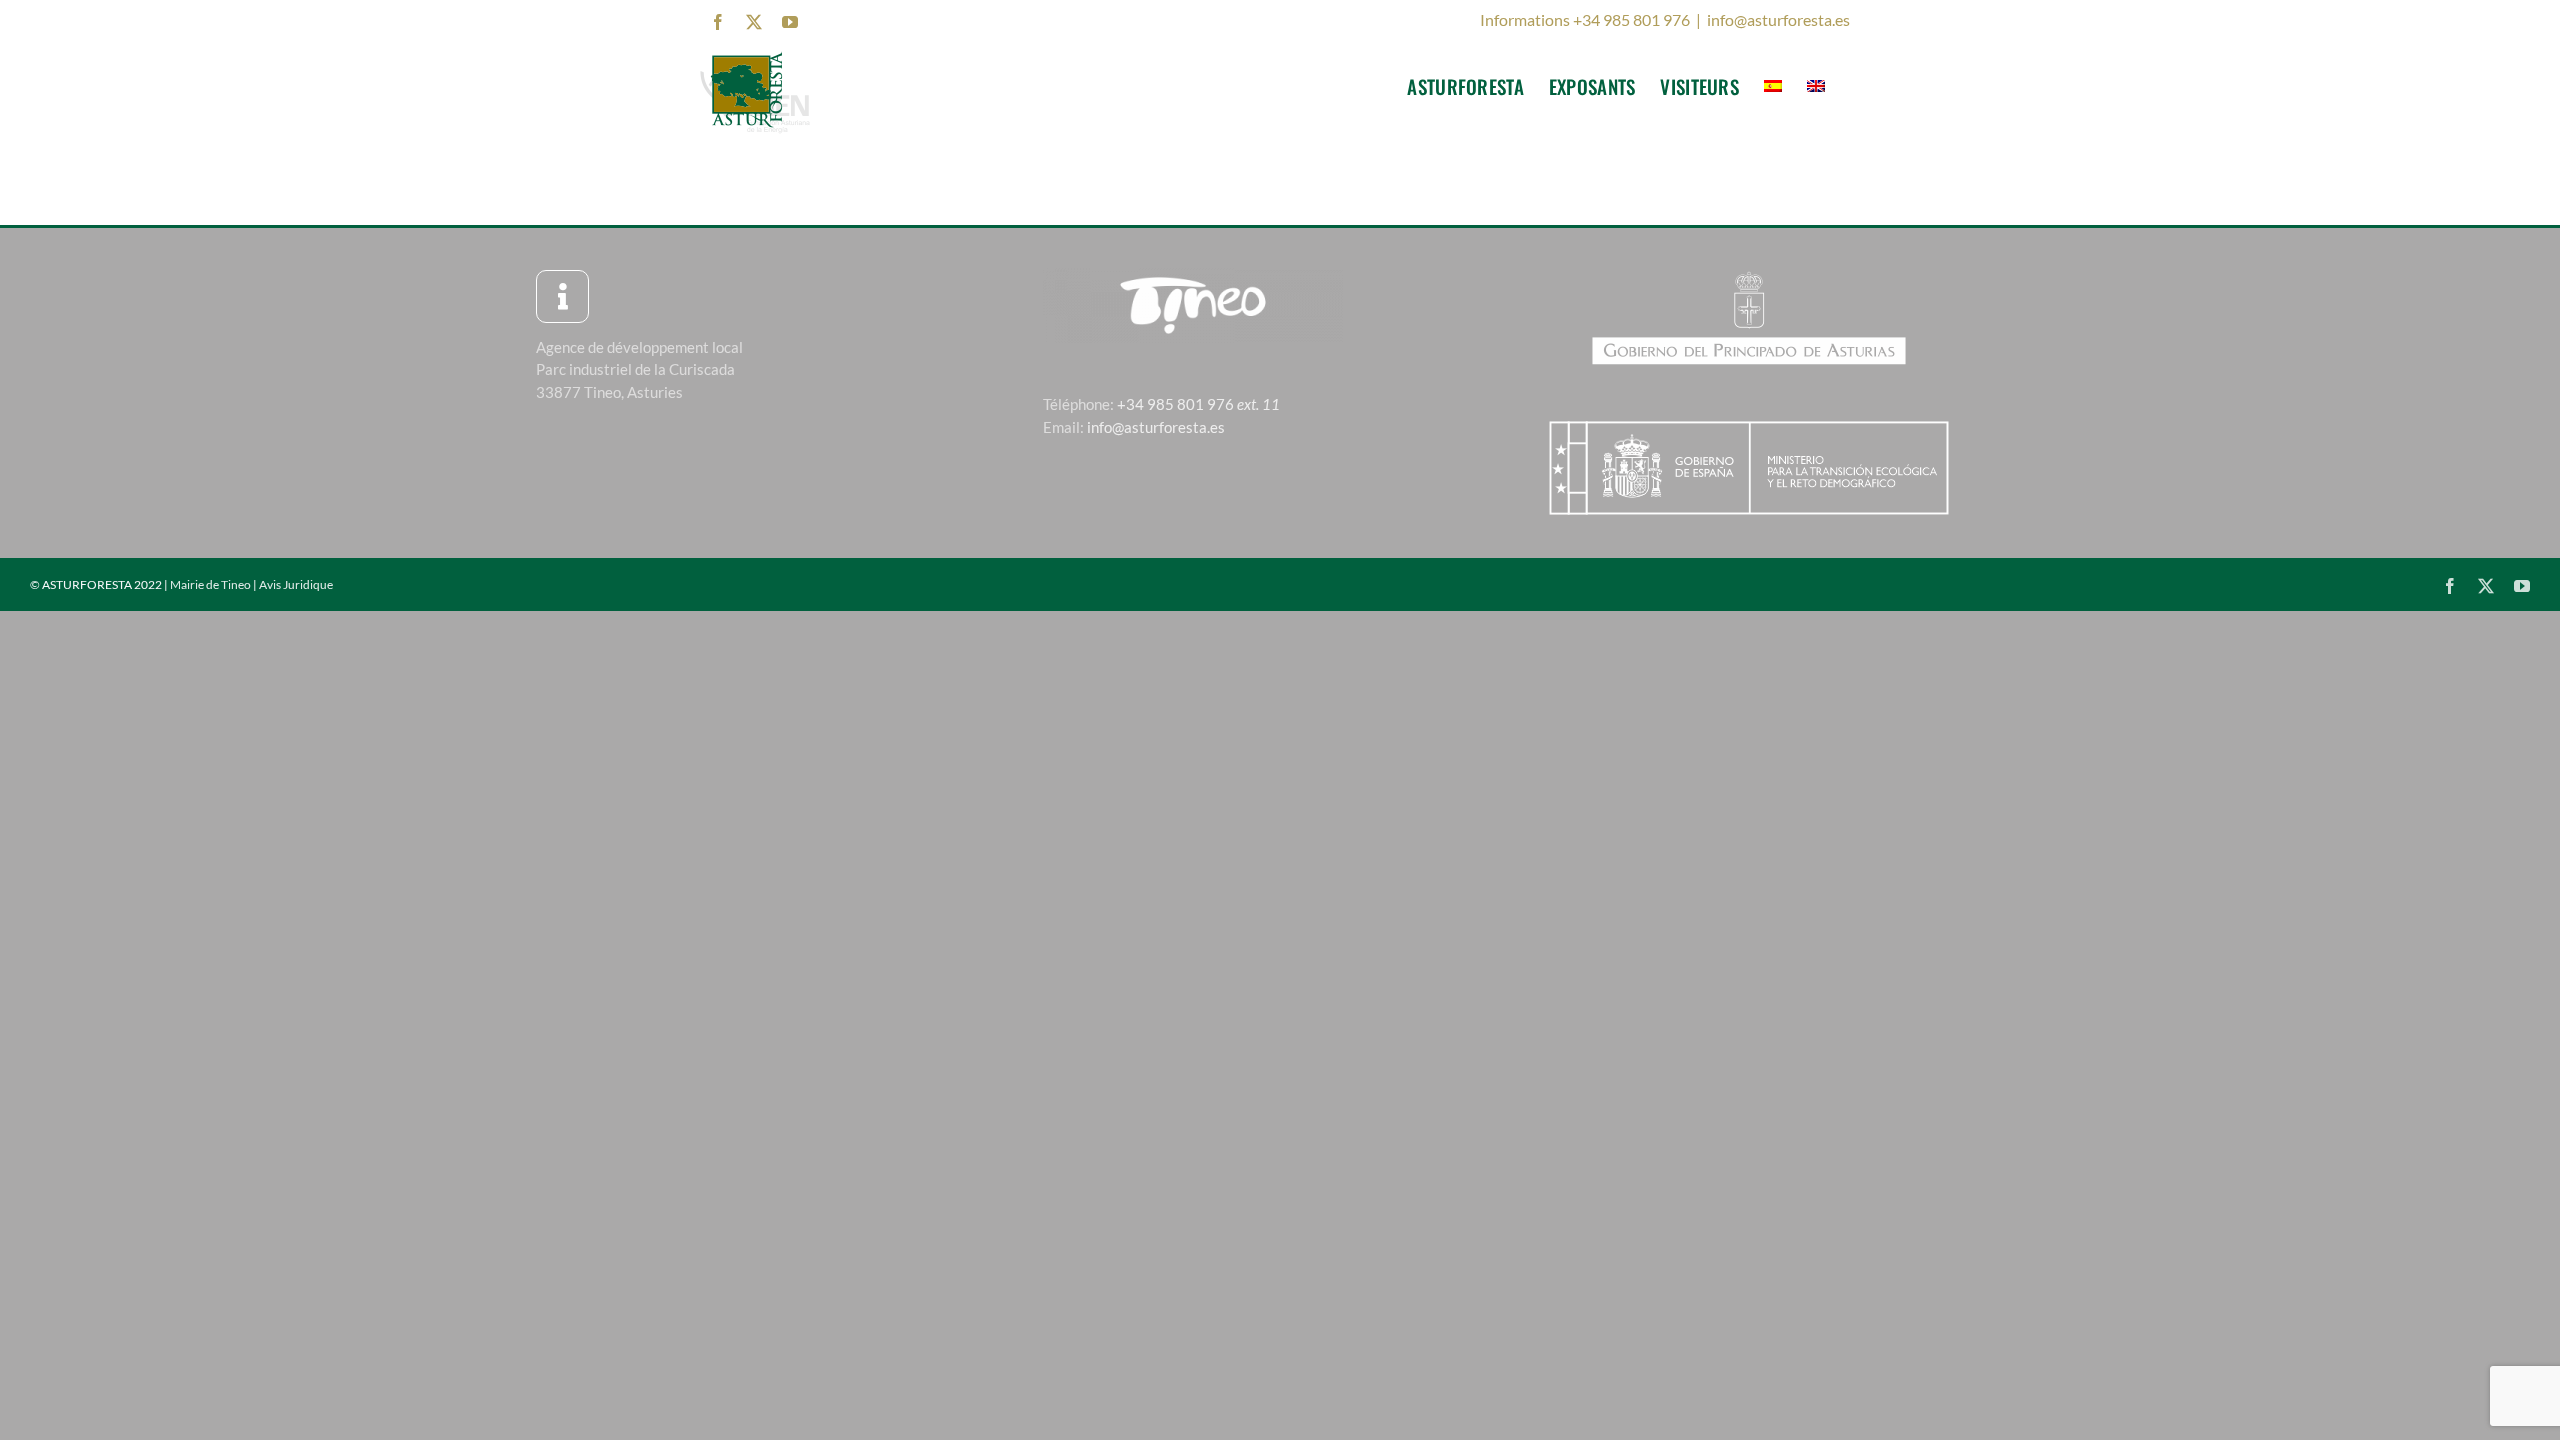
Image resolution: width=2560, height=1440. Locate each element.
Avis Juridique (296, 584)
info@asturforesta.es (1778, 19)
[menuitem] (1773, 86)
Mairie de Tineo (210, 584)
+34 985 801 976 (1198, 404)
